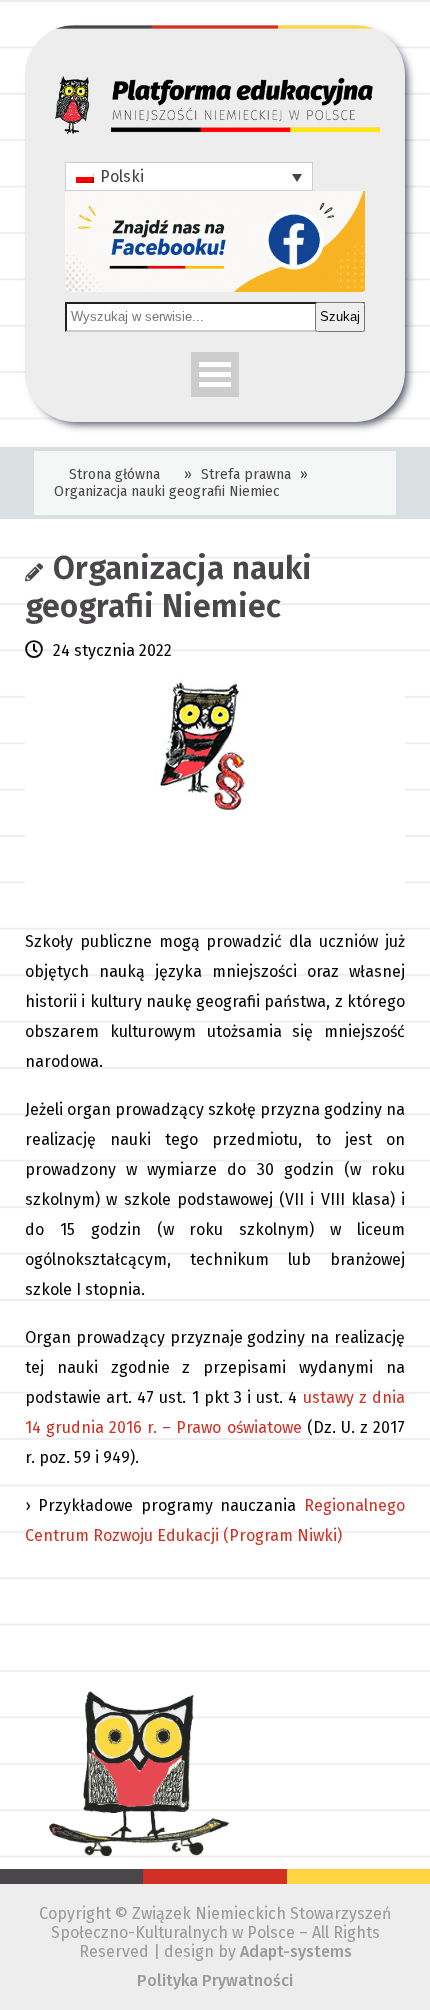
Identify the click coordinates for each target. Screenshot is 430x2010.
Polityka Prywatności (215, 1980)
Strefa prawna (246, 474)
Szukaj (340, 316)
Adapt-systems (296, 1951)
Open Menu (215, 374)
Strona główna (114, 474)
